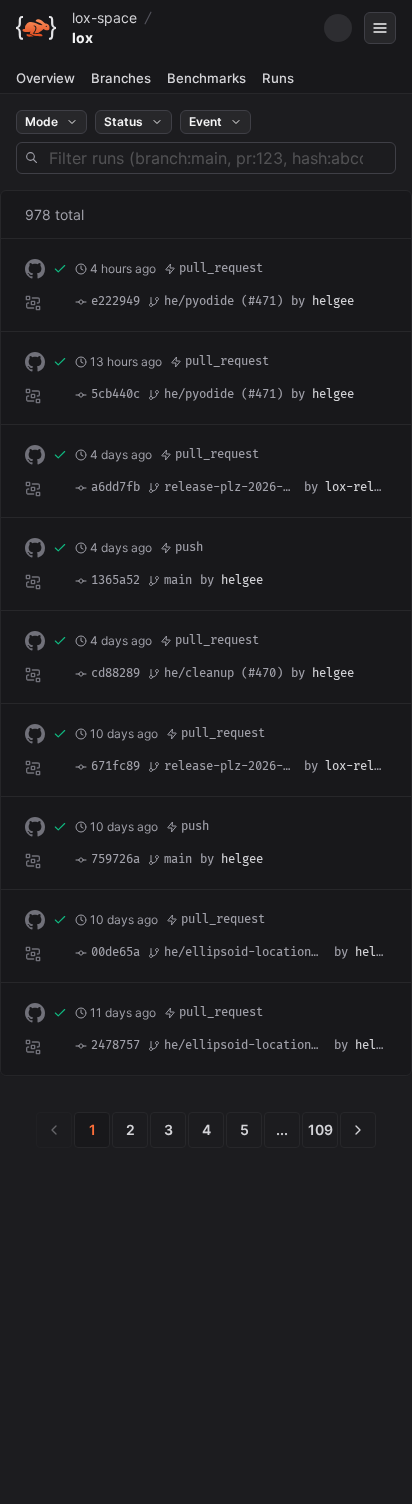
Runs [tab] (278, 78)
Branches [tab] (121, 78)
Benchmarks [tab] (206, 78)
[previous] (54, 1130)
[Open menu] (380, 28)
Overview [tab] (45, 78)
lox (82, 37)
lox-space (104, 17)
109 (320, 1129)
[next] (358, 1130)
